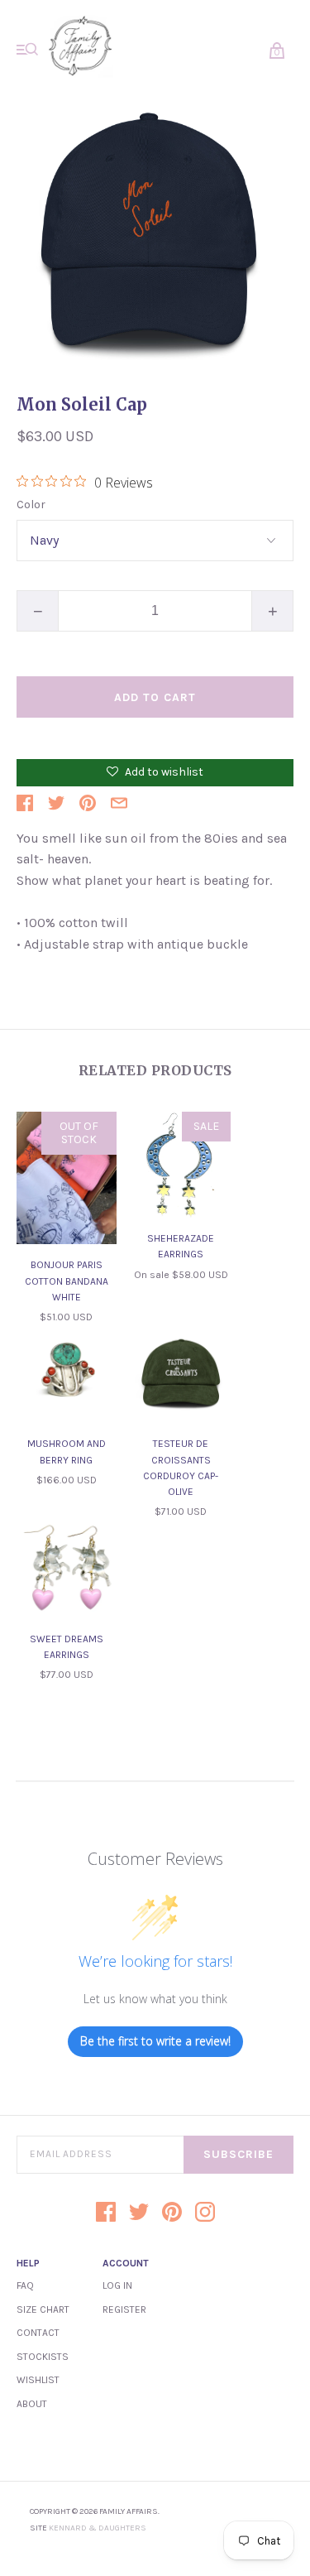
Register (124, 2309)
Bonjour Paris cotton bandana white (67, 1281)
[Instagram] (205, 2213)
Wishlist (38, 2380)
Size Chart (43, 2309)
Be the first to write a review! (155, 2041)
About (32, 2404)
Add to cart (155, 697)
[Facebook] (106, 2213)
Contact (38, 2333)
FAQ (25, 2285)
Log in (117, 2285)
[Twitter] (139, 2213)
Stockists (43, 2357)
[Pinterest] (172, 2213)
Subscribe (238, 2154)
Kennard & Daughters (98, 2528)
